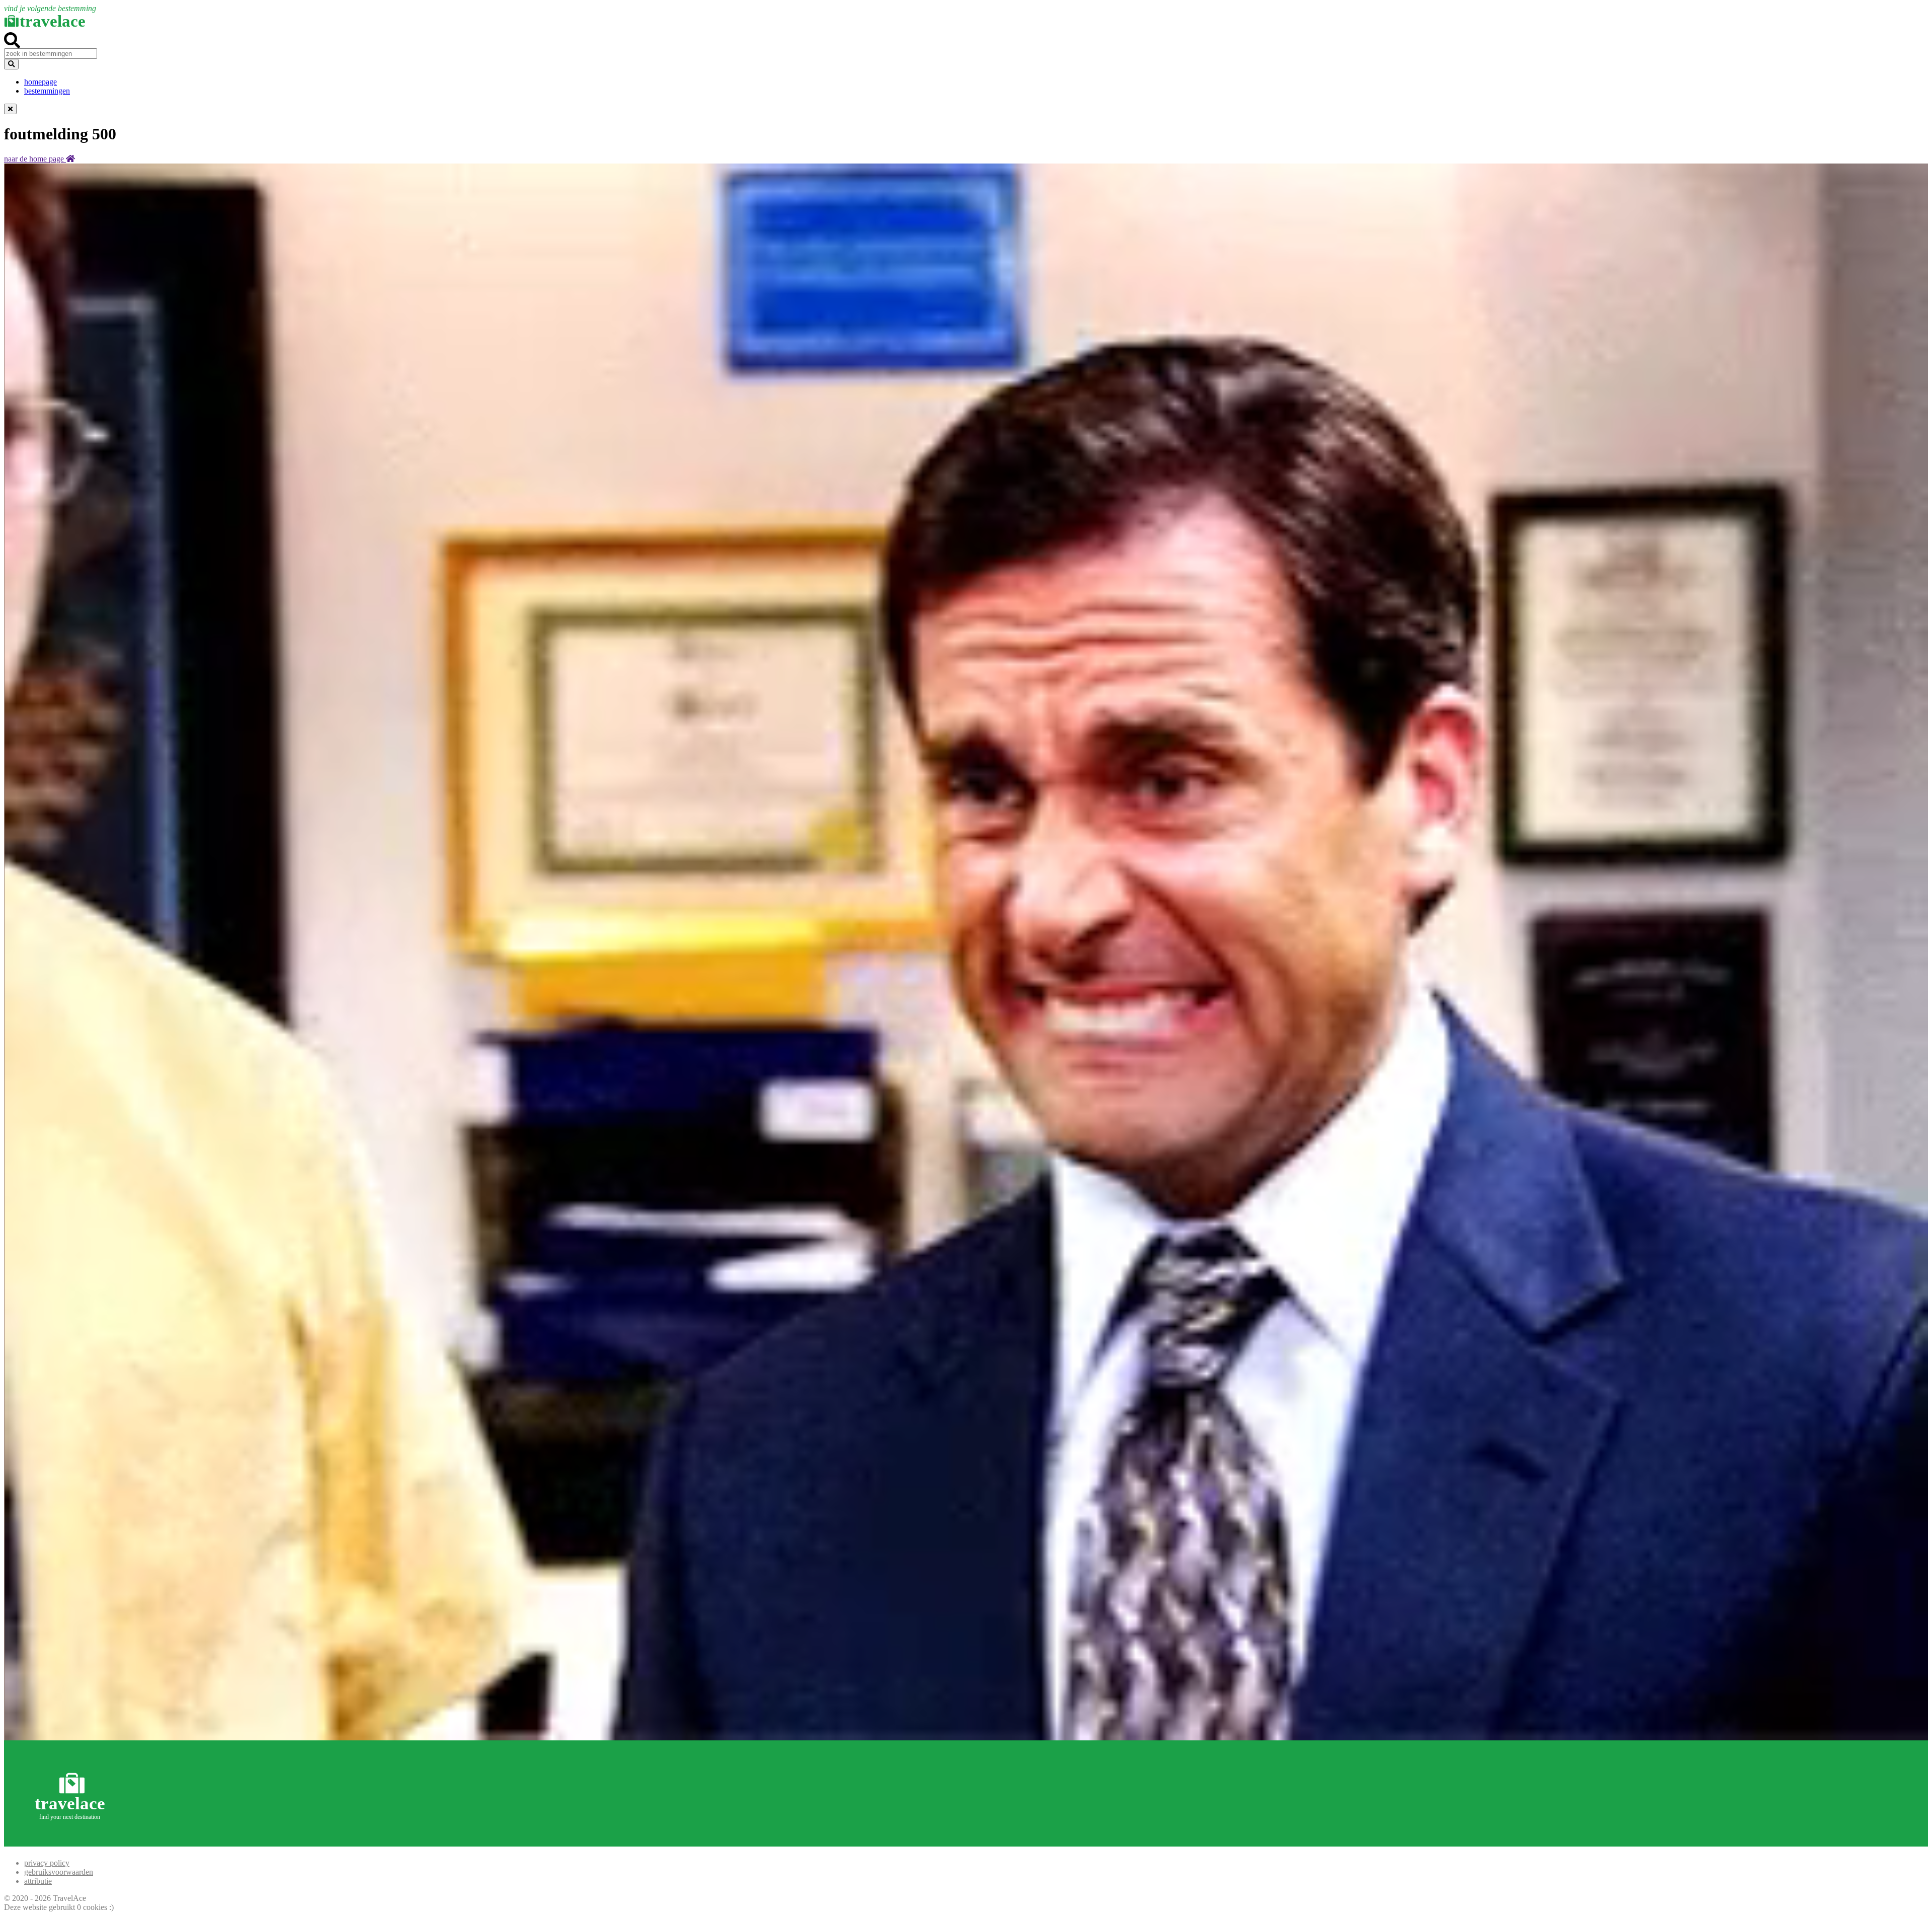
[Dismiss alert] (10, 109)
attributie (38, 1881)
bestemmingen (47, 91)
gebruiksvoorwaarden (59, 1872)
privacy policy (47, 1863)
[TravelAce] (72, 1842)
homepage (41, 82)
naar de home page (35, 159)
